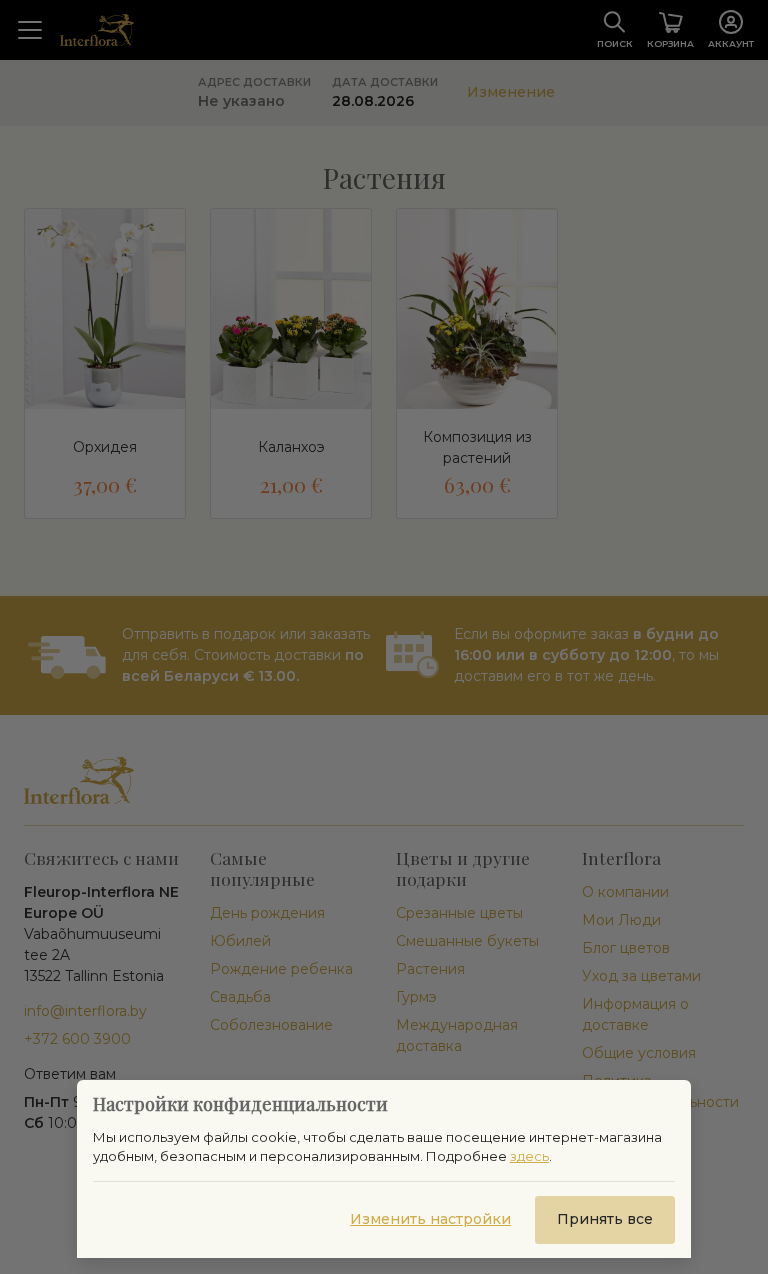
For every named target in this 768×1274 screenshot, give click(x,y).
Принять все (605, 1219)
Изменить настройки (430, 1219)
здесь (529, 1156)
